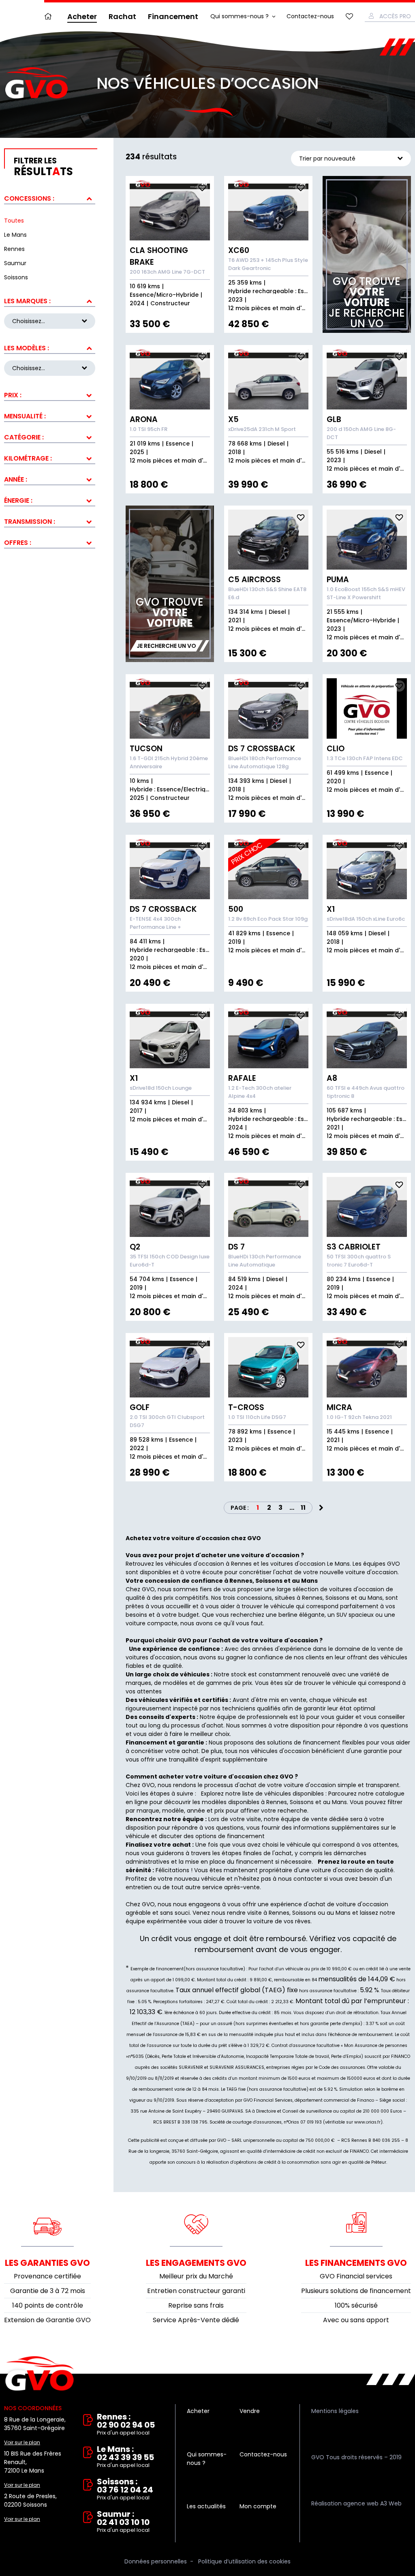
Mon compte (258, 2506)
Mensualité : (25, 416)
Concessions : (29, 198)
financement (255, 1862)
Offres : (18, 543)
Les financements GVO (356, 2263)
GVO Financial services (356, 2276)
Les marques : (27, 301)
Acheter (82, 16)
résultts (43, 167)
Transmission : (30, 522)
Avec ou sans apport (356, 2320)
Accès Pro (395, 16)
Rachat (122, 16)
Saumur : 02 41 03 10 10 (123, 2522)
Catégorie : (24, 437)
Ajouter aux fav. (202, 188)
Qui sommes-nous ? (240, 16)
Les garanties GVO (47, 2263)
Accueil (50, 16)
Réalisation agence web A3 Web (356, 2503)
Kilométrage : (28, 458)
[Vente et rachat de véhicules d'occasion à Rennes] (36, 83)
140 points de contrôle (48, 2305)
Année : (16, 479)
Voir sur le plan (22, 2442)
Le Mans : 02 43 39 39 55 (125, 2457)
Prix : (13, 395)
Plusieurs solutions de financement (356, 2291)
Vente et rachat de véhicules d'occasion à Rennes (40, 2374)
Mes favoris (349, 16)
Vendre (250, 2411)
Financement (173, 16)
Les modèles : (27, 348)
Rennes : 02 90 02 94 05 (126, 2425)
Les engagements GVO (196, 2263)
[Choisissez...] (50, 368)
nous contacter (300, 1879)
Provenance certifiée (47, 2276)
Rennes (277, 1802)
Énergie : (18, 500)
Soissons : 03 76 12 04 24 (125, 2489)
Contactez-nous (310, 16)
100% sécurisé (356, 2305)
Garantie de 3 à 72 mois (48, 2291)
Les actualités (206, 2506)
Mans (339, 1802)
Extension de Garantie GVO (47, 2320)
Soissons (302, 1802)
